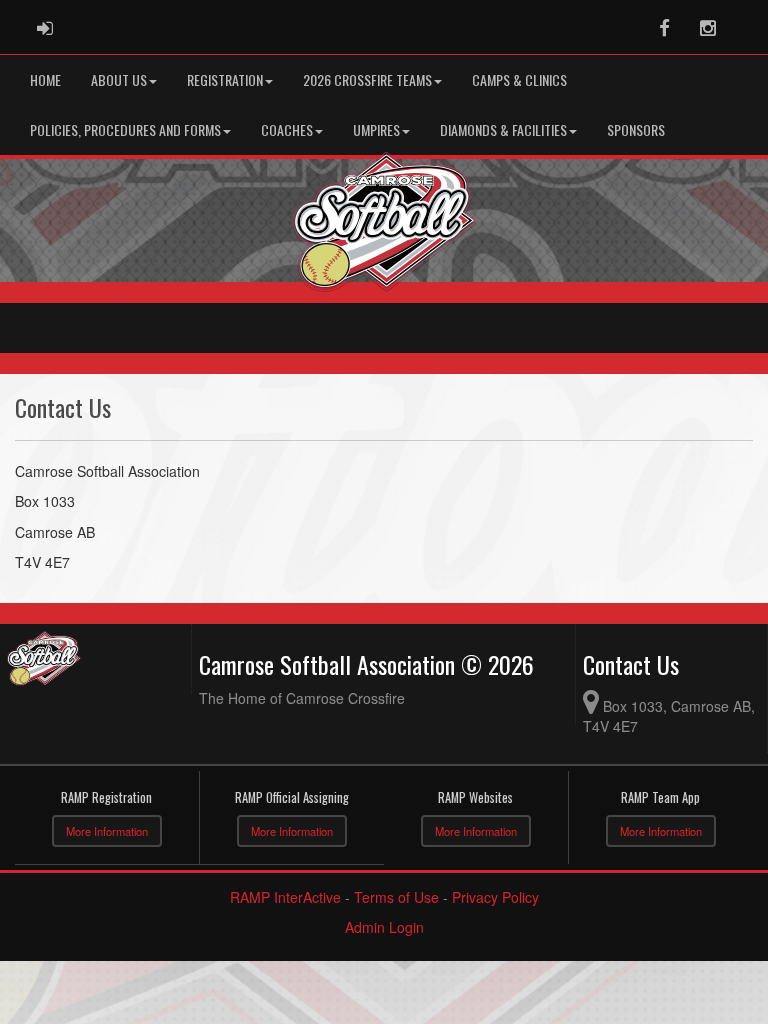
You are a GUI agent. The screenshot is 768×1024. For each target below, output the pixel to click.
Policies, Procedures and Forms (125, 129)
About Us (119, 79)
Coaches (287, 129)
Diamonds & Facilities (503, 129)
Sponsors (636, 129)
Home (45, 79)
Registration (225, 79)
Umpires (376, 129)
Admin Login (384, 927)
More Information (107, 831)
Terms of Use (396, 897)
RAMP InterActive (285, 897)
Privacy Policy (495, 897)
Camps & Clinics (519, 79)
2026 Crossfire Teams (367, 79)
